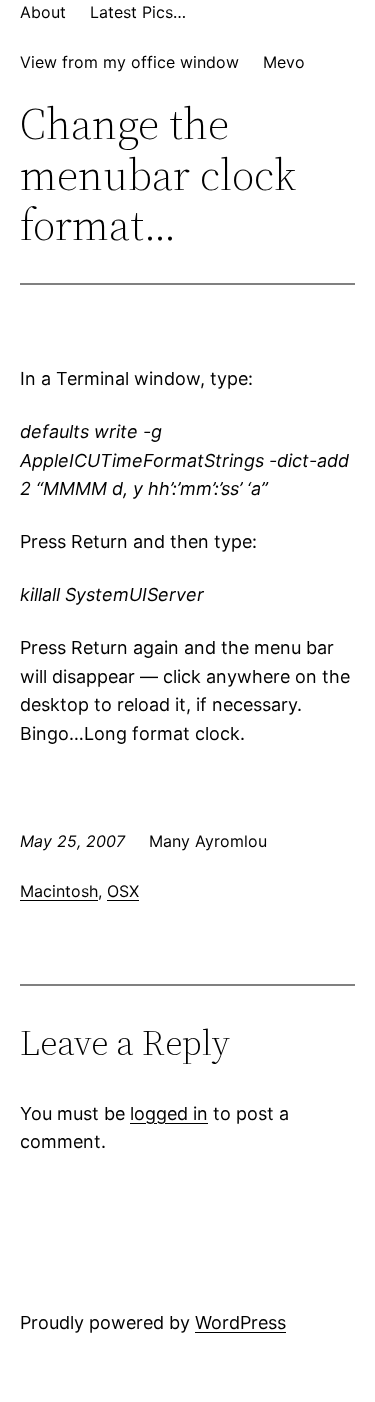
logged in (169, 1113)
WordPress (240, 1322)
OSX (123, 891)
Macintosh (59, 891)
